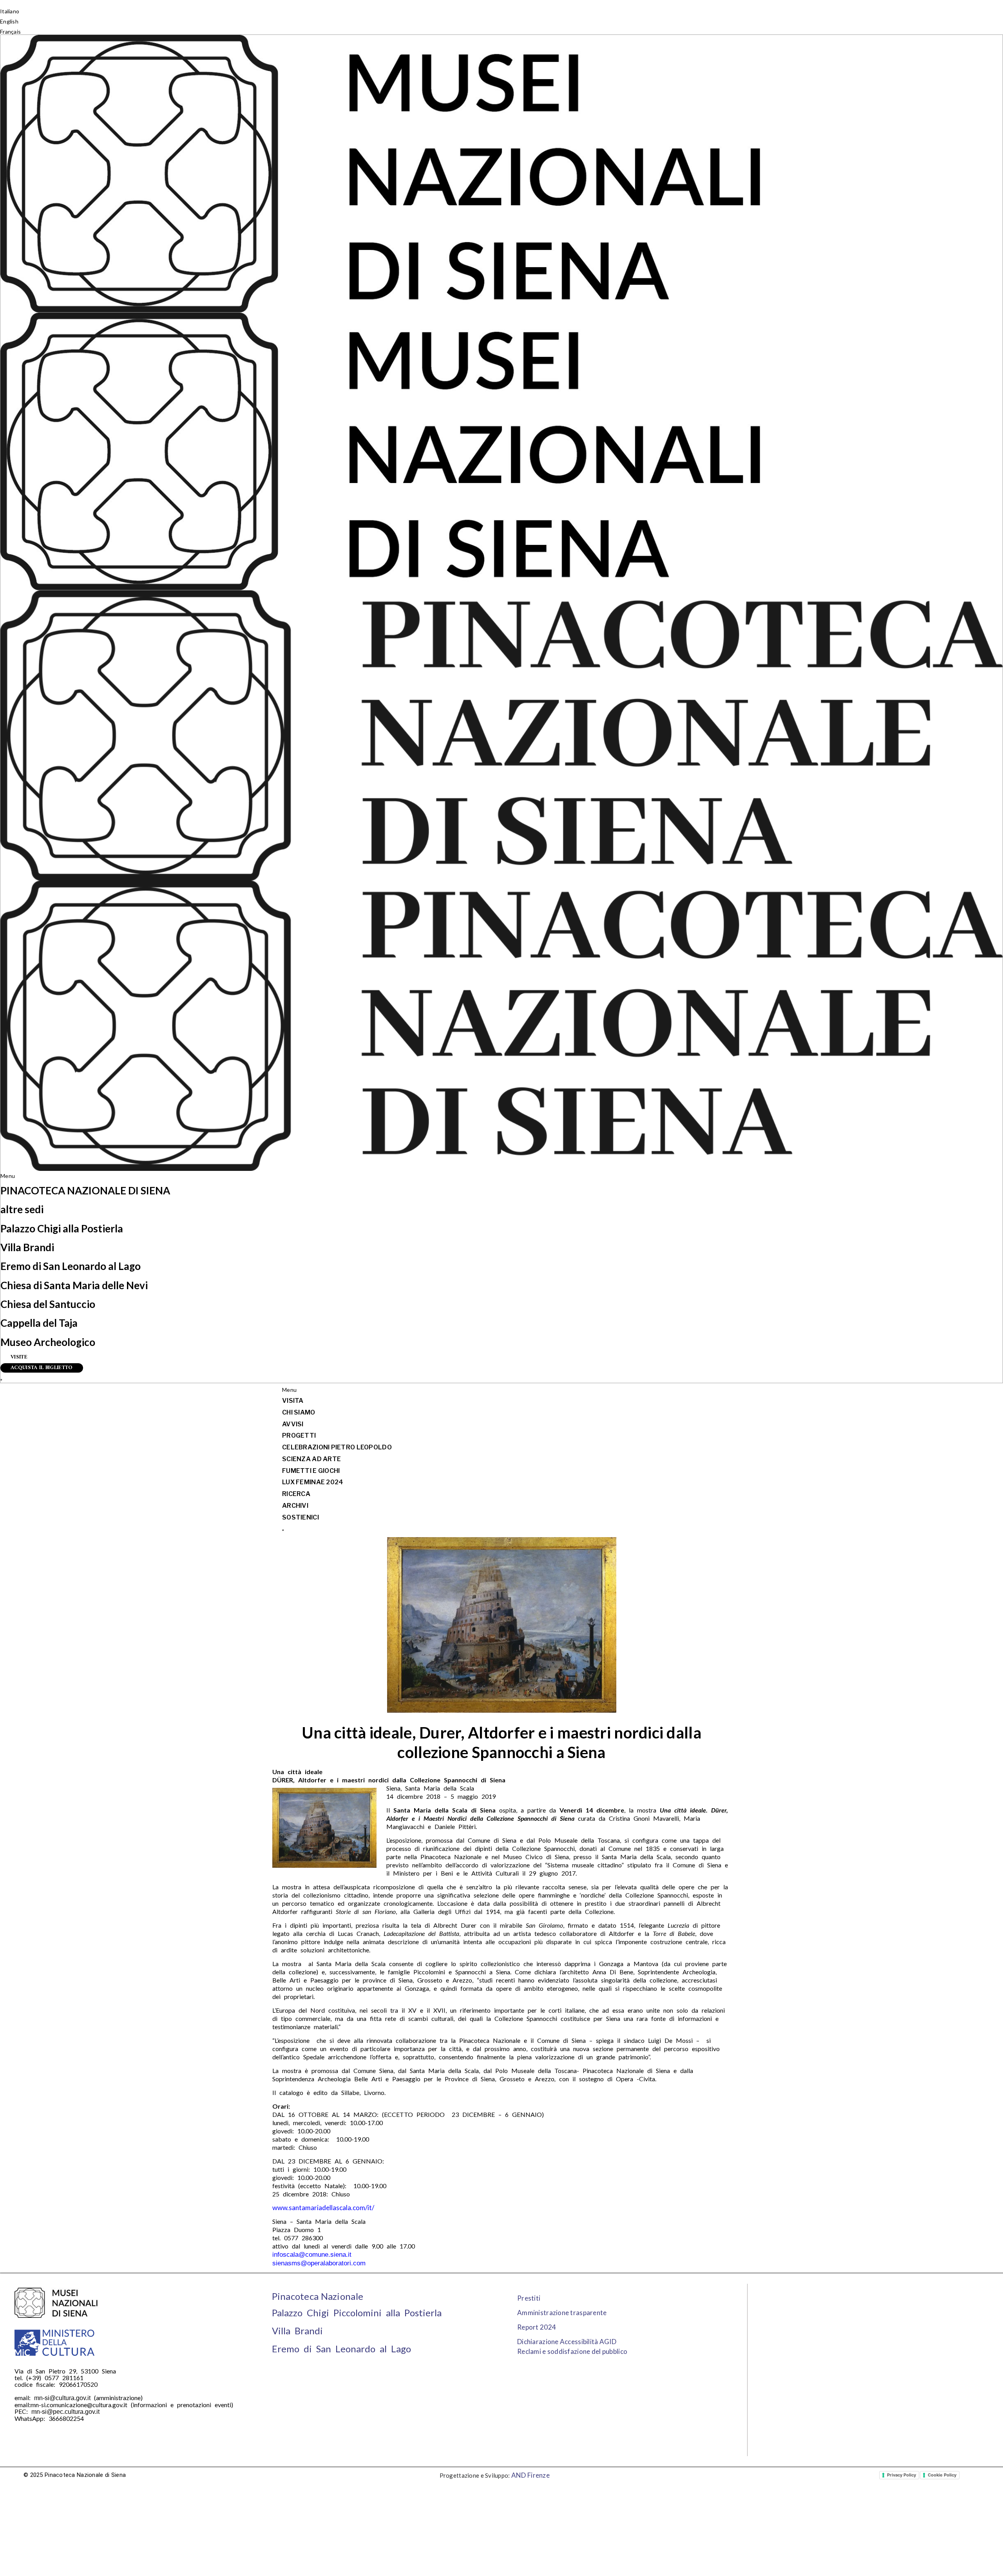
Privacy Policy (902, 2475)
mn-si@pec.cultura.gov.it (65, 2412)
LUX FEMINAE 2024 (313, 1482)
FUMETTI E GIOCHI (311, 1471)
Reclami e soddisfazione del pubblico (572, 2351)
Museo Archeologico (48, 1342)
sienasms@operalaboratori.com (319, 2263)
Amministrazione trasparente (562, 2313)
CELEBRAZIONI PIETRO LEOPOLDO (337, 1447)
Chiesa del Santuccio (48, 1304)
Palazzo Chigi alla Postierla (62, 1228)
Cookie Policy (942, 2475)
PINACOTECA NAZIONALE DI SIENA (85, 1190)
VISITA (293, 1401)
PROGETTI (299, 1435)
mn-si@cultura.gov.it (62, 2398)
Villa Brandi (27, 1247)
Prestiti (529, 2298)
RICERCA (296, 1494)
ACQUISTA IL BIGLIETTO (42, 1368)
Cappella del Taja (39, 1323)
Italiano (10, 11)
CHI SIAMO (299, 1412)
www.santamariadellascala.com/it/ (323, 2208)
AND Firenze (530, 2475)
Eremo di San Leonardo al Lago (71, 1266)
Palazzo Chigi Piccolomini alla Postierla (357, 2313)
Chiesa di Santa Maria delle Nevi (74, 1285)
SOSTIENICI (301, 1517)
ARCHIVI (295, 1506)
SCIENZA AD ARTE (311, 1459)
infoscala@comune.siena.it (312, 2255)
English (9, 21)
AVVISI (293, 1424)
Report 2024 (537, 2327)
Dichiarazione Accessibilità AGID (567, 2342)
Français (10, 32)
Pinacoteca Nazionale (318, 2296)
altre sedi (22, 1209)
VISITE (19, 1357)
